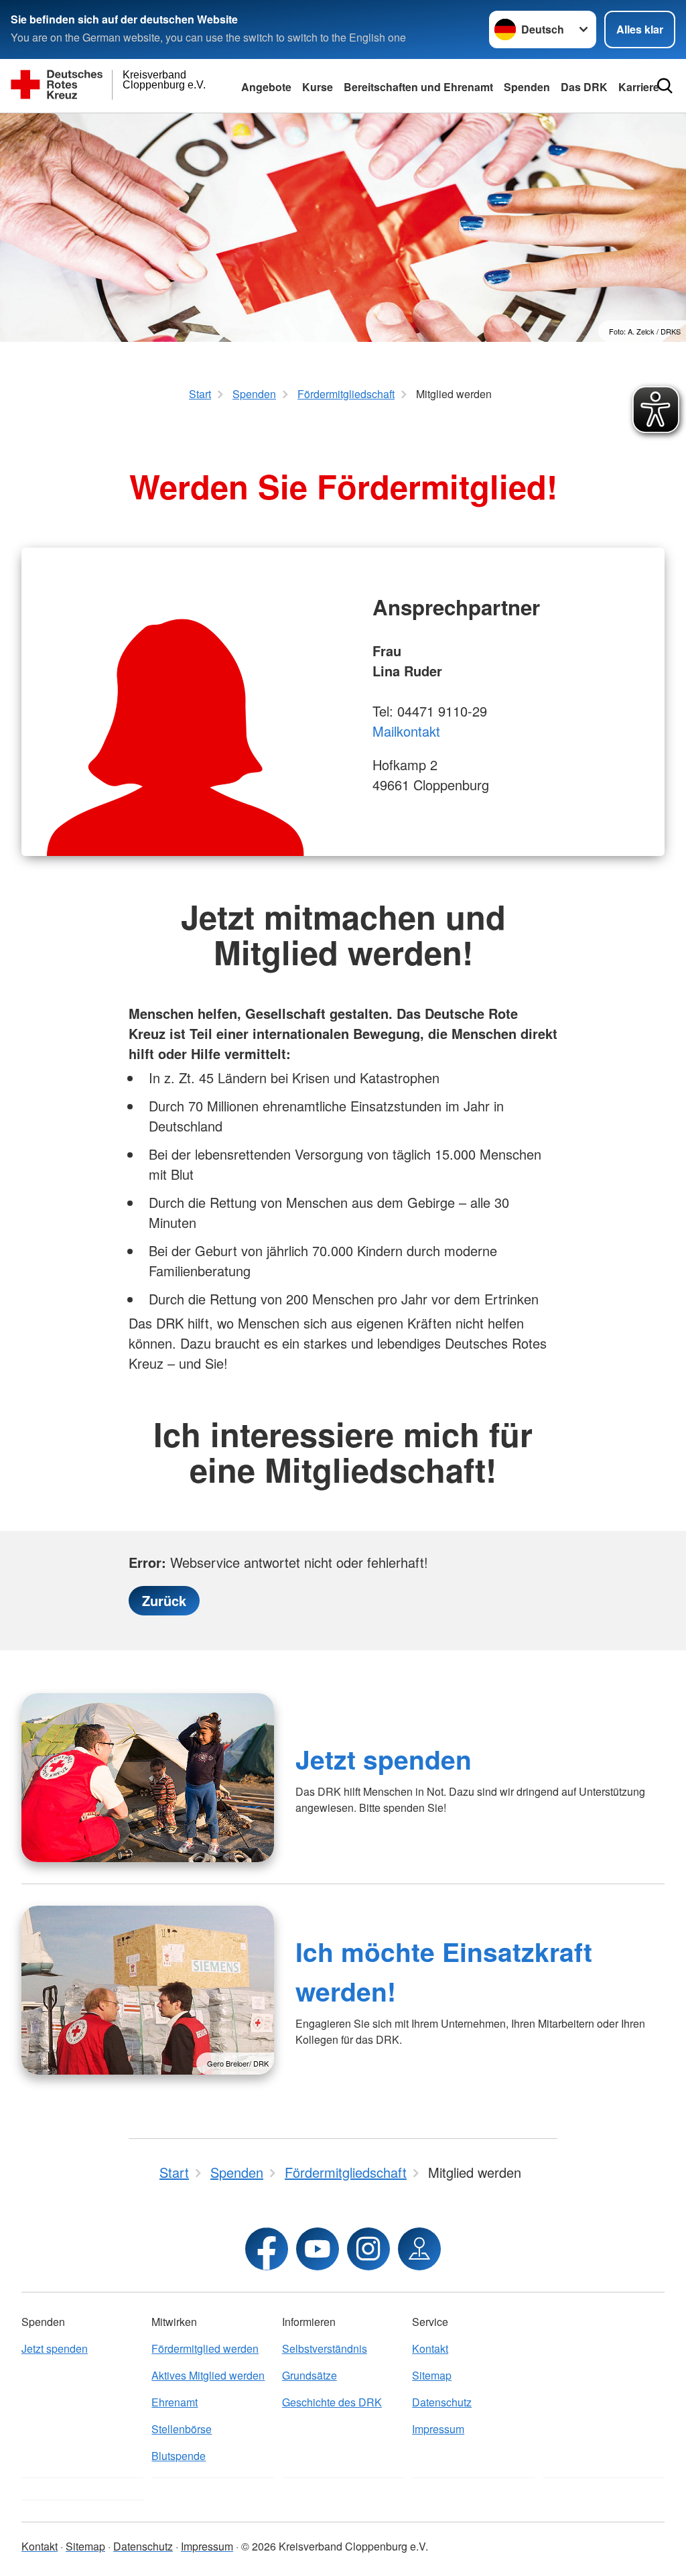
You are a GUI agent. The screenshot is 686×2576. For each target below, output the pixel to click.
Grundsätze (310, 2375)
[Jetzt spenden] (148, 1778)
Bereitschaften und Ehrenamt (418, 87)
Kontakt (430, 2348)
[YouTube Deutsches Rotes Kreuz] (318, 2249)
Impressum (438, 2429)
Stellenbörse (182, 2429)
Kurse (318, 87)
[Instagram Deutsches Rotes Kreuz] (368, 2249)
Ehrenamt (175, 2402)
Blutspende (179, 2456)
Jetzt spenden (384, 1759)
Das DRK (584, 87)
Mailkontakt (406, 731)
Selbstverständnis (325, 2348)
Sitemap (432, 2375)
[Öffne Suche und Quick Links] (665, 86)
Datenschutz (442, 2402)
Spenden (527, 87)
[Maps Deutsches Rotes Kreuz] (419, 2249)
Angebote (266, 87)
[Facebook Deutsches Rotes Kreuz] (267, 2249)
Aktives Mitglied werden (208, 2375)
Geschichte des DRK (332, 2402)
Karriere (639, 87)
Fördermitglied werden (205, 2348)
